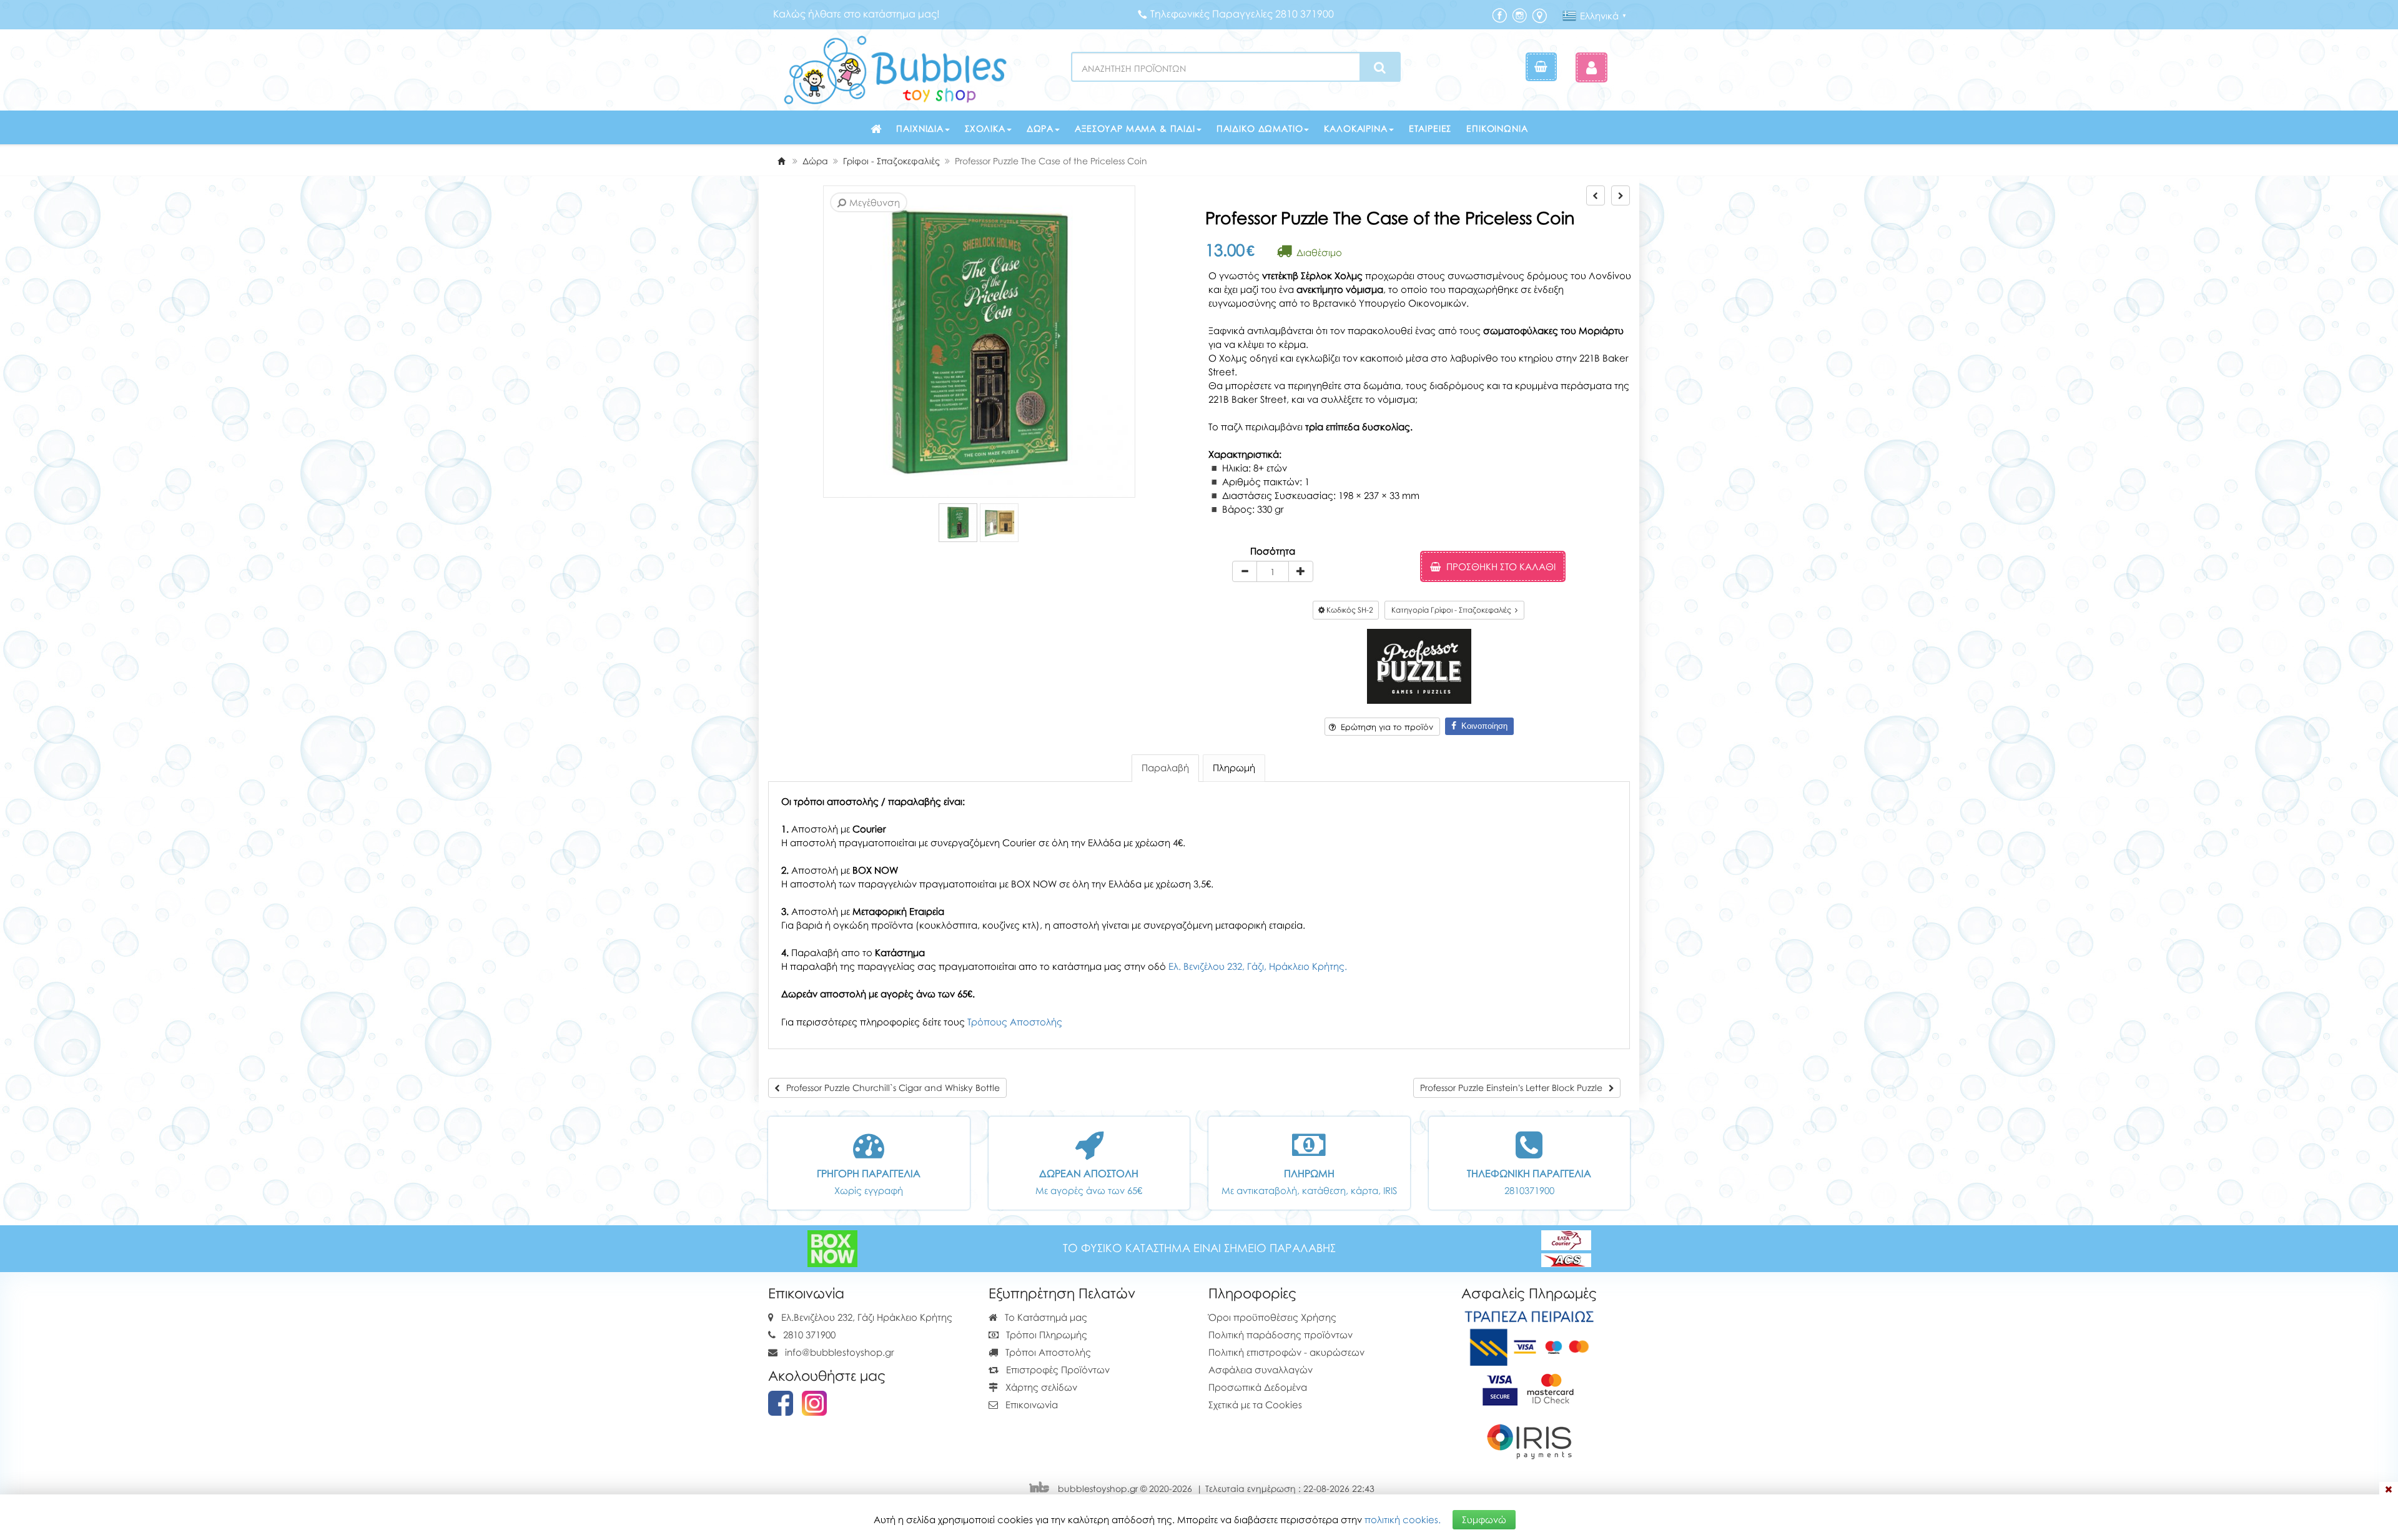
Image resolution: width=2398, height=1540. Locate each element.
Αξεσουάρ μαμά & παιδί (1135, 128)
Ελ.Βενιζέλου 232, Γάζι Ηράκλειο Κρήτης (867, 1317)
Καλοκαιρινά (1355, 128)
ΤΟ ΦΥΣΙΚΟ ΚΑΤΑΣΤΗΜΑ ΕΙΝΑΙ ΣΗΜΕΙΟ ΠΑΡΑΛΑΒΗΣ (1199, 1248)
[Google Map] (1539, 15)
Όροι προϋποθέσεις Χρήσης (1272, 1317)
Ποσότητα (1273, 551)
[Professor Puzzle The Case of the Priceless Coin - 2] (999, 523)
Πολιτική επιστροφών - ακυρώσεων (1286, 1352)
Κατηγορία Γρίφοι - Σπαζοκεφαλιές (1453, 610)
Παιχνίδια (920, 128)
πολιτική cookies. (1403, 1519)
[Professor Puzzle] (1419, 665)
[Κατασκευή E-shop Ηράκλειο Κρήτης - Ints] (1042, 1488)
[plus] (1301, 571)
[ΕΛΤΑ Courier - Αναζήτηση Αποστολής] (1566, 1247)
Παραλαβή (1165, 768)
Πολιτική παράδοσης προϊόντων (1280, 1335)
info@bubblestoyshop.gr (840, 1352)
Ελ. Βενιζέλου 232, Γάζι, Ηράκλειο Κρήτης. (1258, 966)
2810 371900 (809, 1335)
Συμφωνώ (1484, 1519)
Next (844, 342)
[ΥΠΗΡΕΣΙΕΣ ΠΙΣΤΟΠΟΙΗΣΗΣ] (1529, 1387)
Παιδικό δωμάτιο (1260, 128)
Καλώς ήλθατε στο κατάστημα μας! (856, 14)
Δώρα (1040, 128)
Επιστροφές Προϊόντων (1057, 1370)
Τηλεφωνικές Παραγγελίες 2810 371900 (1242, 14)
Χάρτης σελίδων (1040, 1387)
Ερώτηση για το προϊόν (1384, 727)
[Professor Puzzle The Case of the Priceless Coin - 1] (958, 523)
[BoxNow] (832, 1247)
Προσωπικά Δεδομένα (1258, 1387)
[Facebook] (1499, 15)
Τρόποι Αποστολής (1047, 1352)
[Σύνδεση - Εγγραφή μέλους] (1591, 67)
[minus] (1245, 571)
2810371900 (1529, 1190)
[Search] (1380, 67)
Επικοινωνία (1497, 128)
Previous (825, 342)
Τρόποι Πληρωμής (1045, 1335)
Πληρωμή (1234, 768)
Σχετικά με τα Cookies (1255, 1404)
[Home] (781, 161)
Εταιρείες (1430, 128)
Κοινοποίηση (1482, 726)
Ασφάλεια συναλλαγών (1261, 1370)
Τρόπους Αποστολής (1015, 1022)
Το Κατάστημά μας (1045, 1317)
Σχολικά (985, 128)
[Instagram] (1519, 15)
